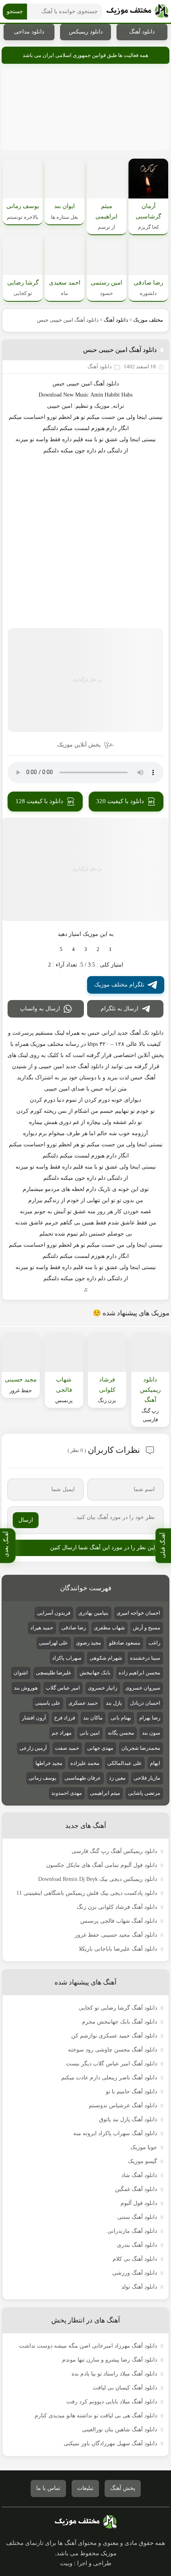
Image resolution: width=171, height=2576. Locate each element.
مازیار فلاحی (147, 1778)
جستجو (15, 11)
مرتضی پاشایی (144, 1793)
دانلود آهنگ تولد (139, 2287)
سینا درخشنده (145, 1658)
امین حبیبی (60, 406)
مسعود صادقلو (125, 1643)
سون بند (151, 1733)
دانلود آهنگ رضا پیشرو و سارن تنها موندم (110, 2360)
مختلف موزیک (148, 320)
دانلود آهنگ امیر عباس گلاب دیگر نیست (112, 2064)
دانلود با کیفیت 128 (39, 801)
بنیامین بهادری (93, 1613)
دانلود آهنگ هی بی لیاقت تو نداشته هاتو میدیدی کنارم (96, 2416)
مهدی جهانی (100, 1748)
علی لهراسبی (53, 1643)
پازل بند (114, 1703)
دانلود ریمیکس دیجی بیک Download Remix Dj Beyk (98, 1879)
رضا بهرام (150, 1718)
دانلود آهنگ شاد (139, 2175)
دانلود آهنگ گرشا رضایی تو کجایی (118, 2008)
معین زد (117, 1778)
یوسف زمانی (43, 1778)
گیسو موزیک (143, 2161)
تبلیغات (85, 2488)
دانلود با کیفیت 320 (120, 801)
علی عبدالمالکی (125, 1763)
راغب (154, 1643)
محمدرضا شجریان (141, 1748)
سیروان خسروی (143, 1688)
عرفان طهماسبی (83, 1778)
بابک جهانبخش (95, 1673)
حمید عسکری (83, 1703)
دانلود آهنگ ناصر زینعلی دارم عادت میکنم (109, 2078)
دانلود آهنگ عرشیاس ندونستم (123, 2105)
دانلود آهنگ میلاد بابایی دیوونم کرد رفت (112, 2402)
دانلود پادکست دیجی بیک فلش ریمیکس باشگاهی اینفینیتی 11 (87, 1893)
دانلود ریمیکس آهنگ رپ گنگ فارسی (114, 1851)
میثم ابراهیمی (105, 1793)
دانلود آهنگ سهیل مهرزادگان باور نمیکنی (110, 2443)
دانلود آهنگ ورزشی (135, 2273)
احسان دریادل (145, 1703)
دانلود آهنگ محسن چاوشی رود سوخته (113, 2050)
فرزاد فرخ (65, 1718)
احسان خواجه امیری (138, 1613)
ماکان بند (93, 1718)
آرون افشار (34, 1718)
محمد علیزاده (85, 1763)
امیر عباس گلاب (63, 1688)
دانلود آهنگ (142, 32)
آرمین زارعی (33, 1748)
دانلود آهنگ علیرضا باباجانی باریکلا (118, 1949)
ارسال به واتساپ (40, 1009)
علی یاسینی (48, 1703)
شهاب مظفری (109, 1628)
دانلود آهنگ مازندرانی (132, 2231)
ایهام (155, 1763)
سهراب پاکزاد (67, 1658)
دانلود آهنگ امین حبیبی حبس (120, 350)
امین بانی (90, 1733)
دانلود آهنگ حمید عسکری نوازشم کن (114, 2036)
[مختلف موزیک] (137, 12)
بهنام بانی (121, 1718)
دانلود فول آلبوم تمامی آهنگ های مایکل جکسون (102, 1865)
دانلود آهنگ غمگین (136, 2189)
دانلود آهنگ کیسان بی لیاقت (125, 2388)
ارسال (26, 1520)
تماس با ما (48, 2488)
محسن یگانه (121, 1733)
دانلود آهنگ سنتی (137, 2217)
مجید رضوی (88, 1643)
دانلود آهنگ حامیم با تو (131, 2092)
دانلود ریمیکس (86, 32)
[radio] (110, 949)
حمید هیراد (42, 1628)
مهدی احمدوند (67, 1793)
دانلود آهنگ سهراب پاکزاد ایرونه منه (115, 2133)
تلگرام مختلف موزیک (119, 985)
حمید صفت (67, 1748)
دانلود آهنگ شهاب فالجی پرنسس (119, 1921)
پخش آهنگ (123, 2488)
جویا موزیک (144, 2147)
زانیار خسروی (103, 1688)
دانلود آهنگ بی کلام (135, 2259)
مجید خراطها (49, 1763)
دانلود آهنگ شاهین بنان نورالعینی (120, 2430)
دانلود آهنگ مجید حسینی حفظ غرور (116, 1935)
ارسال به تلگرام (120, 1009)
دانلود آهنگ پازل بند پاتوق (128, 2119)
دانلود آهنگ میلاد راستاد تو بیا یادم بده (114, 2374)
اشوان (21, 1673)
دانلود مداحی (29, 32)
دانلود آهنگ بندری (137, 2245)
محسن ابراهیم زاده (139, 1673)
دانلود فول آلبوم (139, 2203)
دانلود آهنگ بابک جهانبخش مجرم (120, 2022)
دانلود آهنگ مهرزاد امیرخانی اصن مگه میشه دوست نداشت (88, 2346)
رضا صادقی (74, 1628)
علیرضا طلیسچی (54, 1673)
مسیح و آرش (147, 1628)
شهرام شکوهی (106, 1658)
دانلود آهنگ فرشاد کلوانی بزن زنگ (117, 1907)
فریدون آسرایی (54, 1613)
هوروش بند (26, 1688)
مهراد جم (62, 1733)
